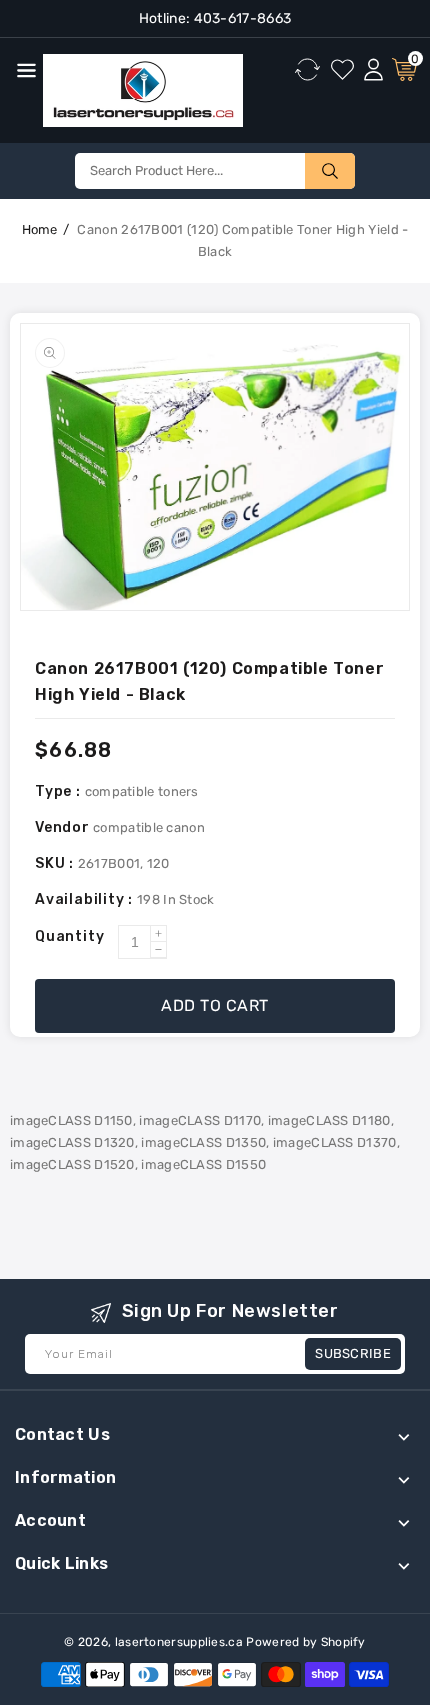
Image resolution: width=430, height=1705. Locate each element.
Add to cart (215, 1005)
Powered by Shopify (305, 1642)
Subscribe (353, 1353)
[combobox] (215, 171)
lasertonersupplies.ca (179, 1642)
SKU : (56, 863)
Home (40, 229)
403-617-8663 (240, 18)
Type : (60, 791)
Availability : (86, 899)
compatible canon (149, 827)
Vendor (62, 827)
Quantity (69, 936)
